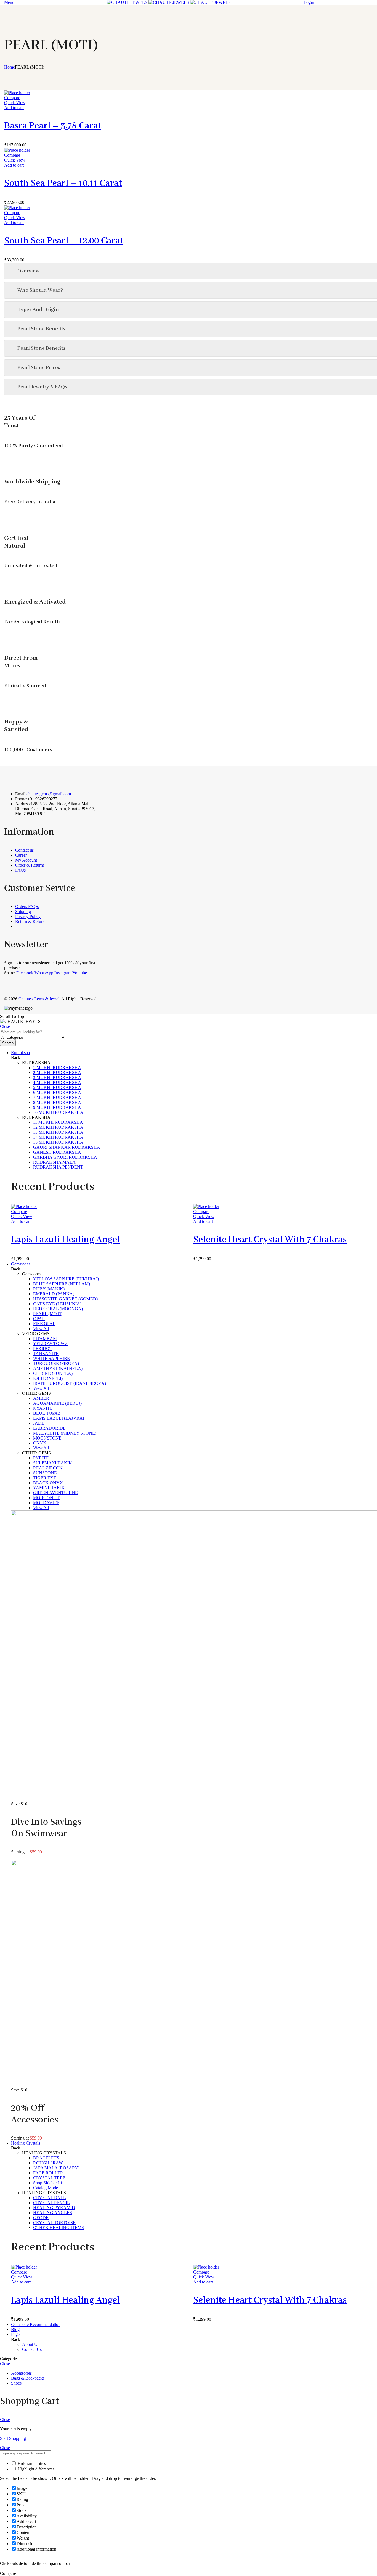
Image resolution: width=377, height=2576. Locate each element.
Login (309, 2)
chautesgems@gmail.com (49, 794)
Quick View (15, 103)
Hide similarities (31, 2463)
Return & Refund (30, 921)
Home (10, 67)
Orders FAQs (27, 907)
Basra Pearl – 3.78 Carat (53, 126)
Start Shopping (13, 2438)
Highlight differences (35, 2469)
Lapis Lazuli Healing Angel (66, 1240)
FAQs (20, 870)
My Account (26, 860)
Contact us (24, 850)
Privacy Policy (28, 916)
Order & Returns (30, 865)
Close (5, 1026)
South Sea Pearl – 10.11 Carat (63, 183)
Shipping (23, 911)
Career (21, 855)
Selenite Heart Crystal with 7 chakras (270, 1240)
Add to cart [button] (14, 108)
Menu (9, 2)
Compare (12, 98)
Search (8, 1043)
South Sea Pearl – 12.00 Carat (64, 241)
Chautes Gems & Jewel (39, 999)
